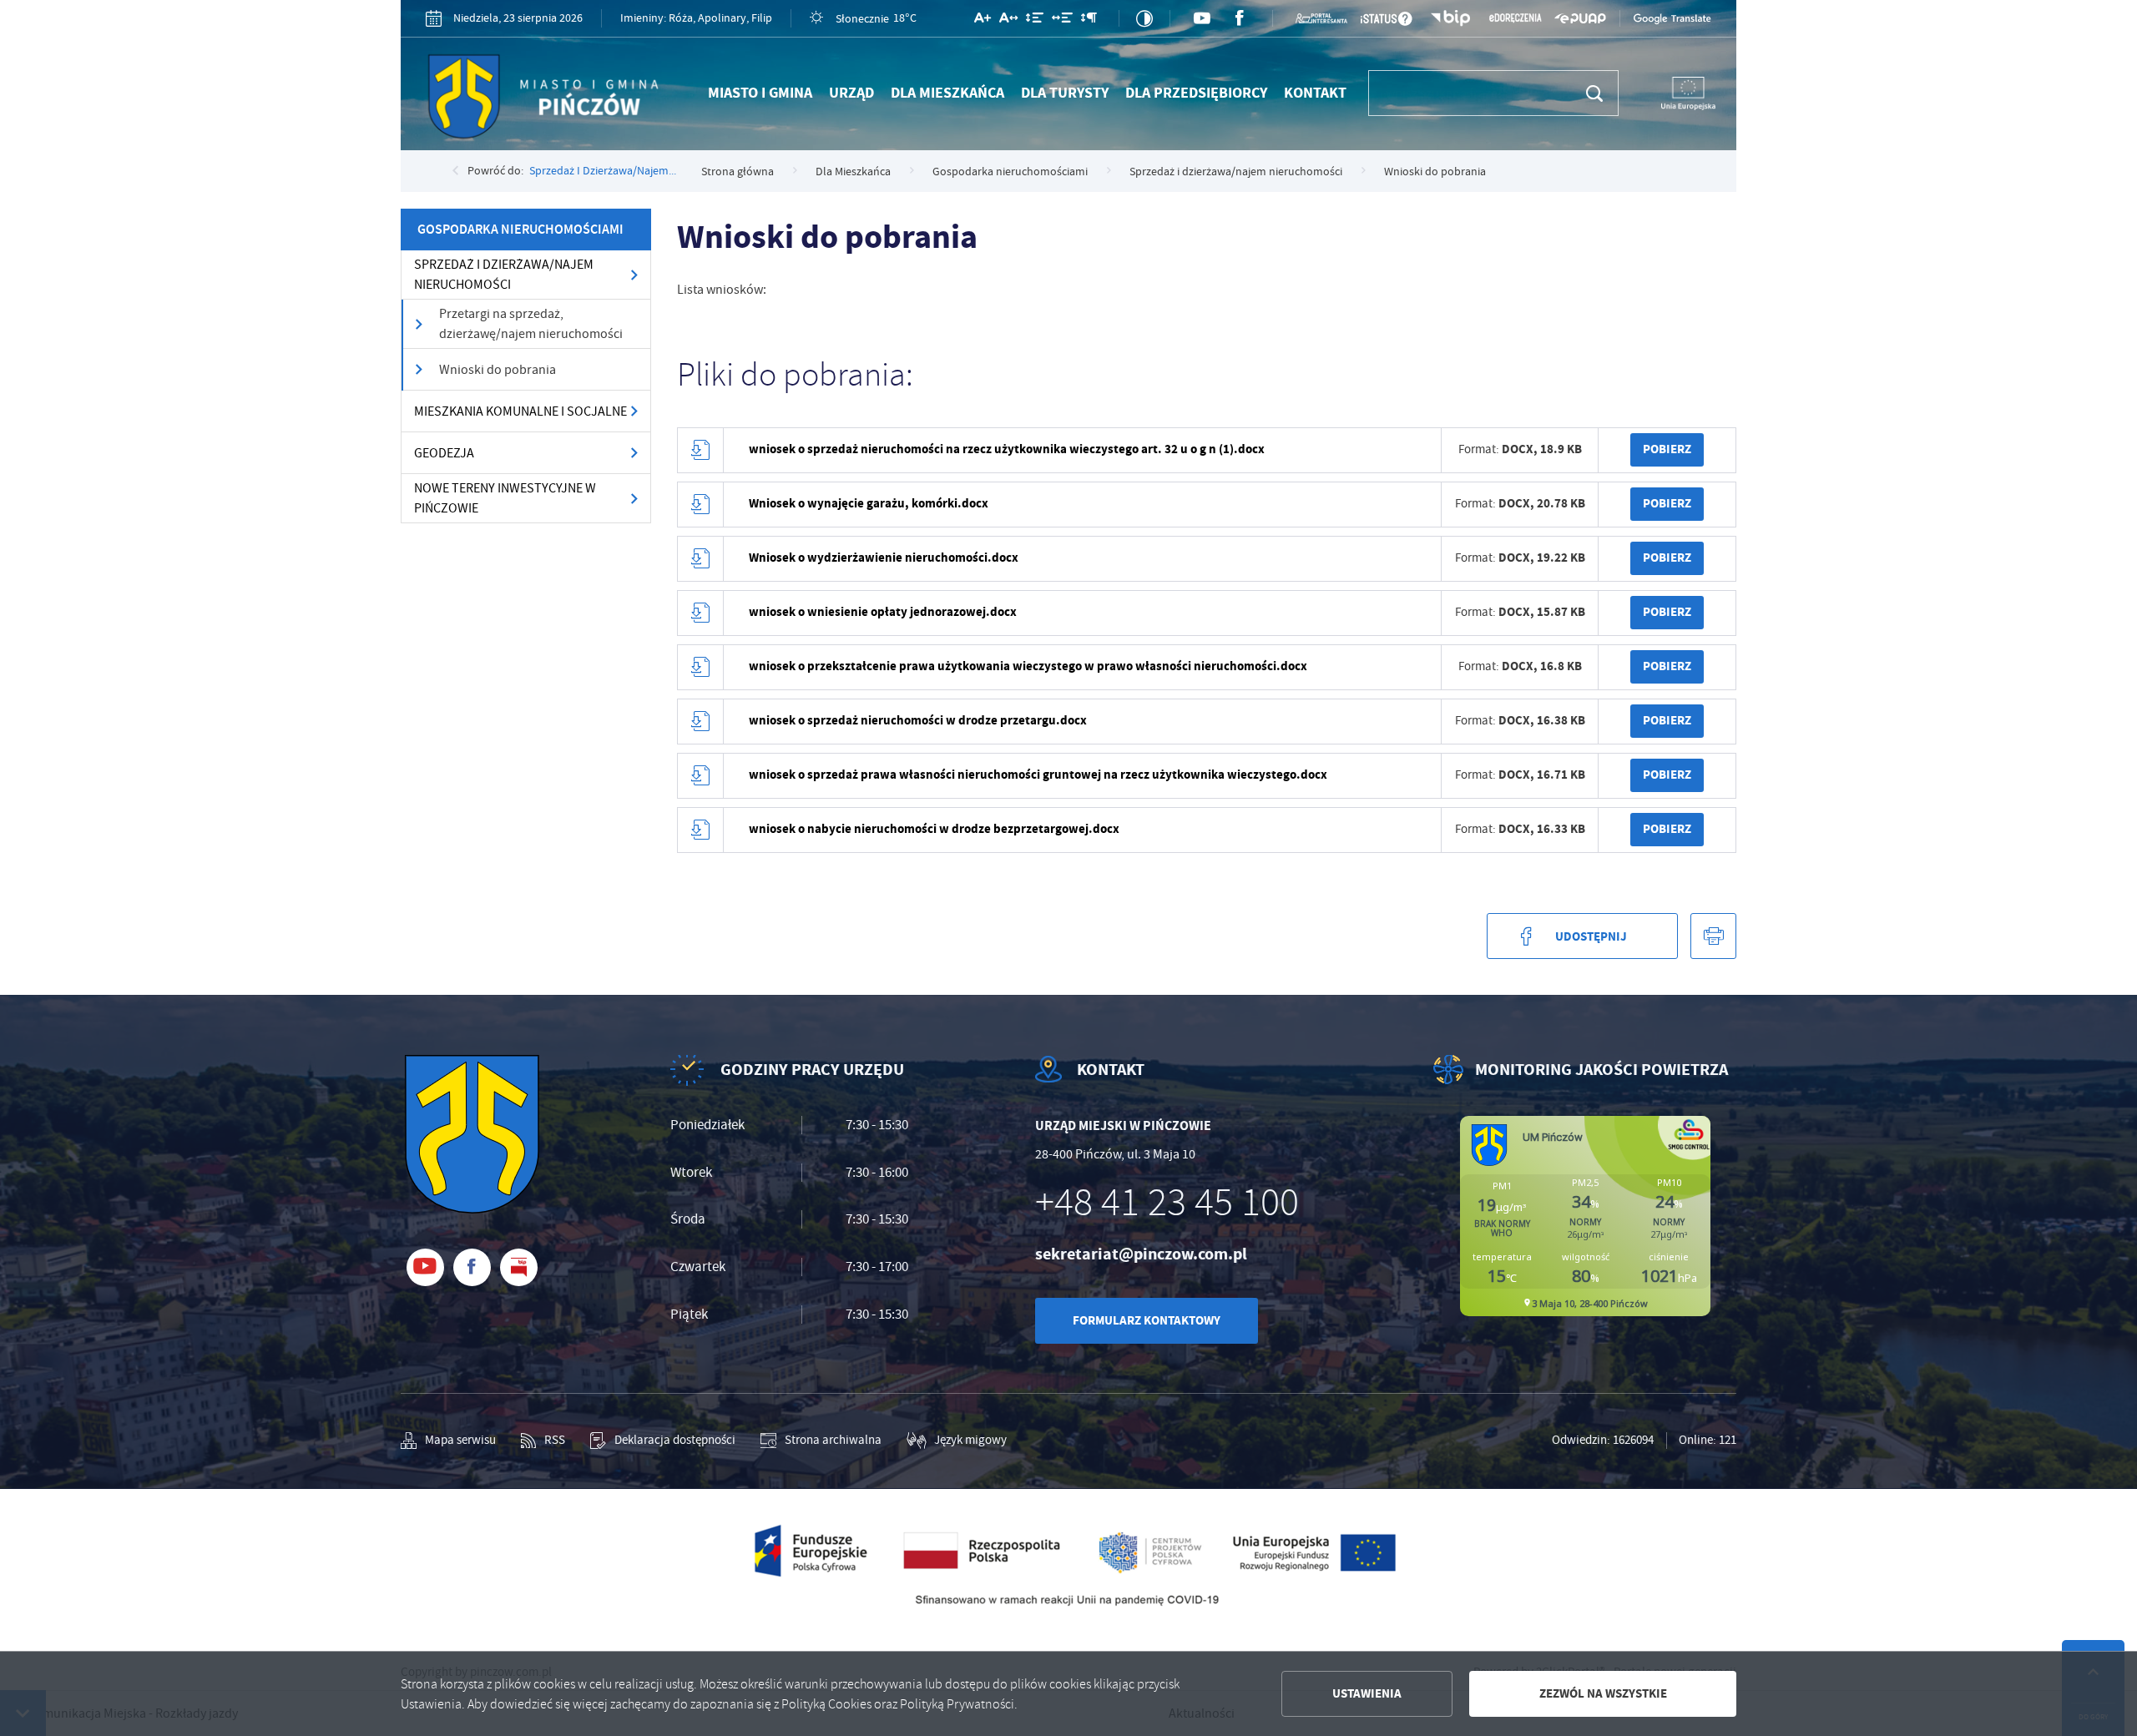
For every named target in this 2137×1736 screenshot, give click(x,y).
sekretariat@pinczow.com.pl (1141, 1254)
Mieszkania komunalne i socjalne (520, 411)
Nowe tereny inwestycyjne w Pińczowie (505, 498)
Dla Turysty (1065, 93)
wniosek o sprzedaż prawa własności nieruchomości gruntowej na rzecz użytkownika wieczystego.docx (1038, 775)
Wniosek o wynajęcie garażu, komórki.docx (869, 503)
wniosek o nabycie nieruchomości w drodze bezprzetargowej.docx (934, 829)
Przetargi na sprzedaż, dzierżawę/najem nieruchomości (531, 324)
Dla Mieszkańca (947, 93)
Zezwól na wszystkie (1603, 1693)
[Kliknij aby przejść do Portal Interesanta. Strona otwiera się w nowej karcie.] (1321, 18)
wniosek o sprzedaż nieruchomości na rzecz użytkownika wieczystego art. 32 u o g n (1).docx (1007, 449)
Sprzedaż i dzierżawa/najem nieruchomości (504, 275)
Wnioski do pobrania (498, 370)
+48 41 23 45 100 (1167, 1203)
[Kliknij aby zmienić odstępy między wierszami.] (1035, 21)
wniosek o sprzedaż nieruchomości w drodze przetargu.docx (918, 720)
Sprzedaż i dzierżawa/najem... (603, 170)
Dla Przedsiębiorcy (1196, 93)
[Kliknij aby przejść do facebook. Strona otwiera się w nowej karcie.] (1240, 19)
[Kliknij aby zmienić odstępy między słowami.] (1062, 21)
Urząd (851, 93)
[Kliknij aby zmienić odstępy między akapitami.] (1089, 21)
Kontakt (1315, 93)
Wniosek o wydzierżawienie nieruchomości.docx (884, 558)
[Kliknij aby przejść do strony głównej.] (549, 100)
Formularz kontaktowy (1147, 1320)
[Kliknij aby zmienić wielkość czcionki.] (983, 21)
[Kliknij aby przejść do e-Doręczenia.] (1515, 18)
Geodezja (444, 453)
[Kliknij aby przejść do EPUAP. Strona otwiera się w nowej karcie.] (1580, 18)
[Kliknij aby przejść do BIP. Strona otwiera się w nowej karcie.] (1451, 19)
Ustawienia (1367, 1693)
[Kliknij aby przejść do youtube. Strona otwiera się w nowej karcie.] (1202, 19)
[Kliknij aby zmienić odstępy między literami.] (1008, 21)
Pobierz (1667, 449)
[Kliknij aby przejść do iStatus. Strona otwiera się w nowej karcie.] (1386, 19)
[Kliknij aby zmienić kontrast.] (1144, 18)
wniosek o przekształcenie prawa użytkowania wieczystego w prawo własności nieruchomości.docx (1028, 666)
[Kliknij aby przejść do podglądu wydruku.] (1713, 936)
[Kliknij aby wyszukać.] (1595, 93)
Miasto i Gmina (760, 93)
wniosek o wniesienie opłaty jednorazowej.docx (883, 612)
